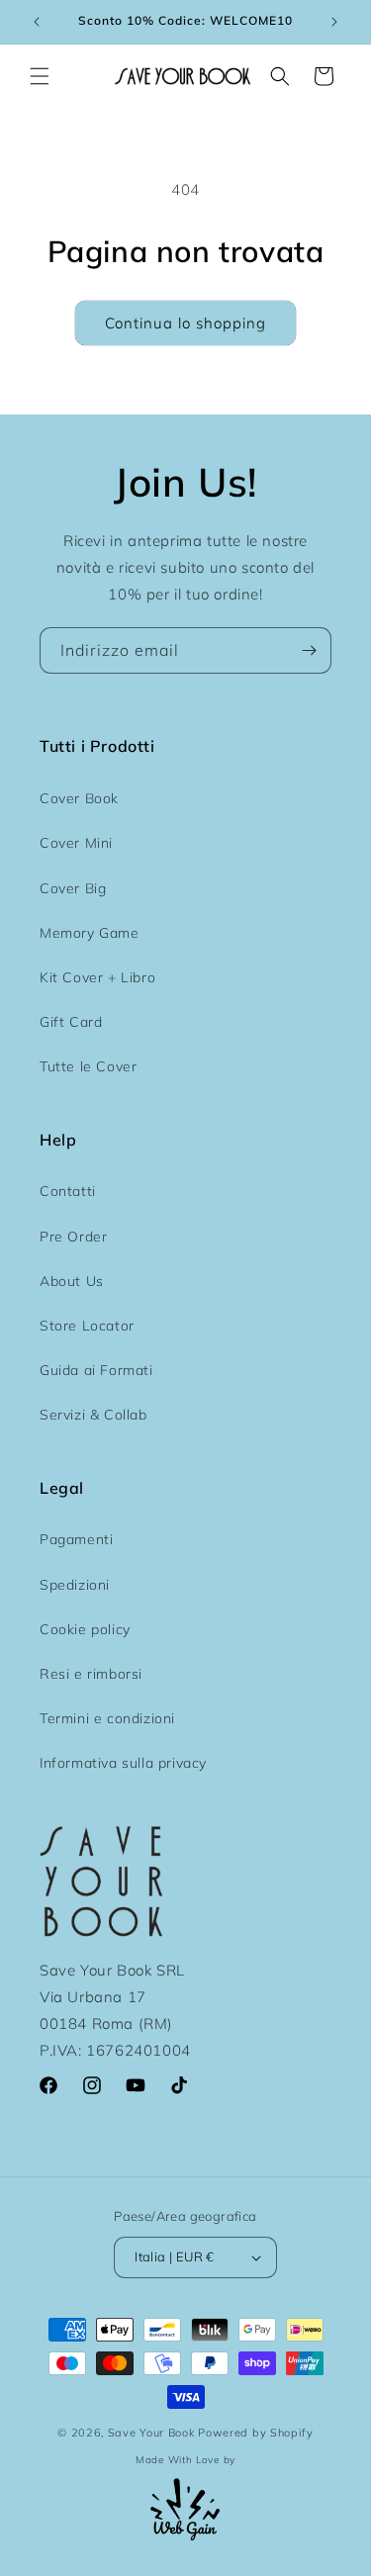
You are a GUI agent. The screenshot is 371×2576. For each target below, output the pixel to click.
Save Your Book (151, 2433)
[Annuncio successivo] (334, 22)
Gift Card (71, 1022)
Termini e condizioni (107, 1718)
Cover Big (73, 888)
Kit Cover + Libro (97, 977)
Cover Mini (76, 843)
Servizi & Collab (93, 1415)
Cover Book (79, 798)
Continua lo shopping (185, 323)
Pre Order (73, 1237)
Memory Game (90, 933)
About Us (72, 1281)
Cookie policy (85, 1629)
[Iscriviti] (309, 650)
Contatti (68, 1191)
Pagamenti (76, 1539)
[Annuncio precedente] (37, 22)
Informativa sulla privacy (123, 1763)
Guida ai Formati (96, 1370)
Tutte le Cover (88, 1066)
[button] (40, 76)
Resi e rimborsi (91, 1674)
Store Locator (87, 1326)
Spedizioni (75, 1585)
